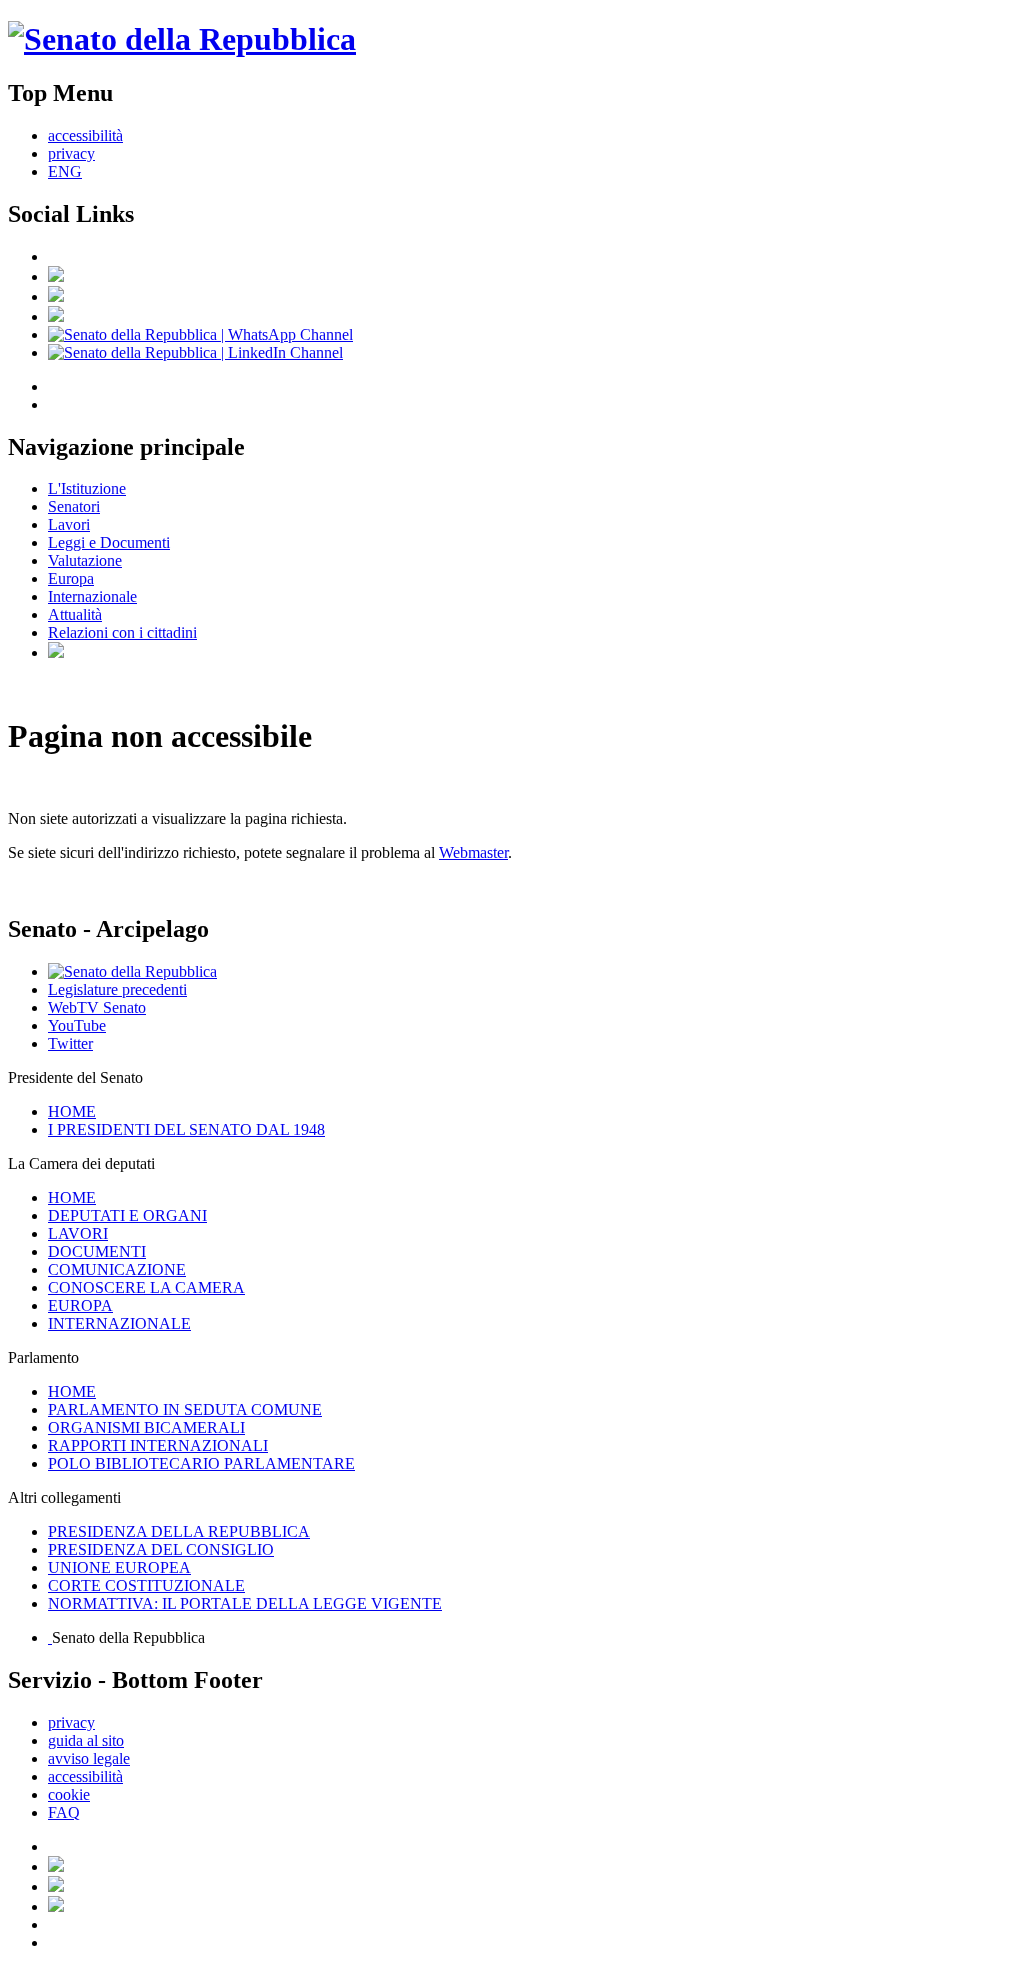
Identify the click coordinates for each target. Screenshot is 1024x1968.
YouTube (77, 1025)
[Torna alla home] (182, 39)
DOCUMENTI (97, 1251)
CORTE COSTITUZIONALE (146, 1585)
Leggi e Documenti (109, 542)
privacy (71, 153)
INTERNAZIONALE (119, 1323)
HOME (72, 1111)
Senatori (74, 506)
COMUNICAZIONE (117, 1269)
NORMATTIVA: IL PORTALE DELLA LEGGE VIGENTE (245, 1603)
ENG (65, 171)
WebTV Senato (97, 1007)
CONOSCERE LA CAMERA (146, 1287)
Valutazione (85, 560)
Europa (71, 578)
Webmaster (473, 852)
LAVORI (78, 1233)
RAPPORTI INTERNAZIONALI (158, 1445)
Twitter (70, 1043)
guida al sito (86, 1740)
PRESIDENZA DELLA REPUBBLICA (179, 1531)
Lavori (69, 524)
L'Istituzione (87, 488)
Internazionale (92, 596)
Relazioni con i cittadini (122, 632)
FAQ (64, 1812)
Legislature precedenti (117, 989)
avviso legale (89, 1758)
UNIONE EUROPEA (119, 1567)
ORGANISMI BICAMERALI (146, 1427)
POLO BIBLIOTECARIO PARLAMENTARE (201, 1463)
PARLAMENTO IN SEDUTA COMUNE (185, 1409)
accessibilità (85, 135)
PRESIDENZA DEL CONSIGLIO (161, 1549)
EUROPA (80, 1305)
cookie (69, 1794)
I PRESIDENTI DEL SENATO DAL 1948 (186, 1129)
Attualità (75, 614)
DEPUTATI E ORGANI (127, 1215)
